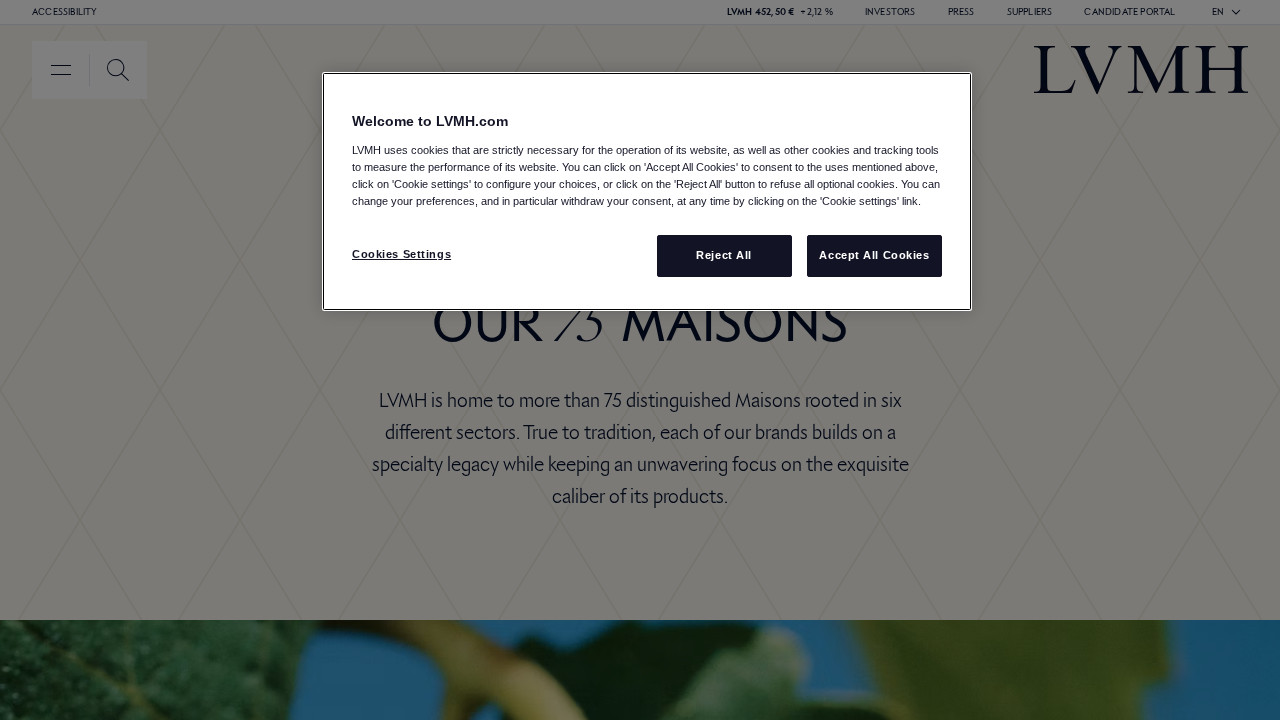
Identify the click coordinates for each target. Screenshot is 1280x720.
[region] (647, 191)
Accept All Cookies (874, 255)
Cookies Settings (401, 254)
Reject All (724, 255)
